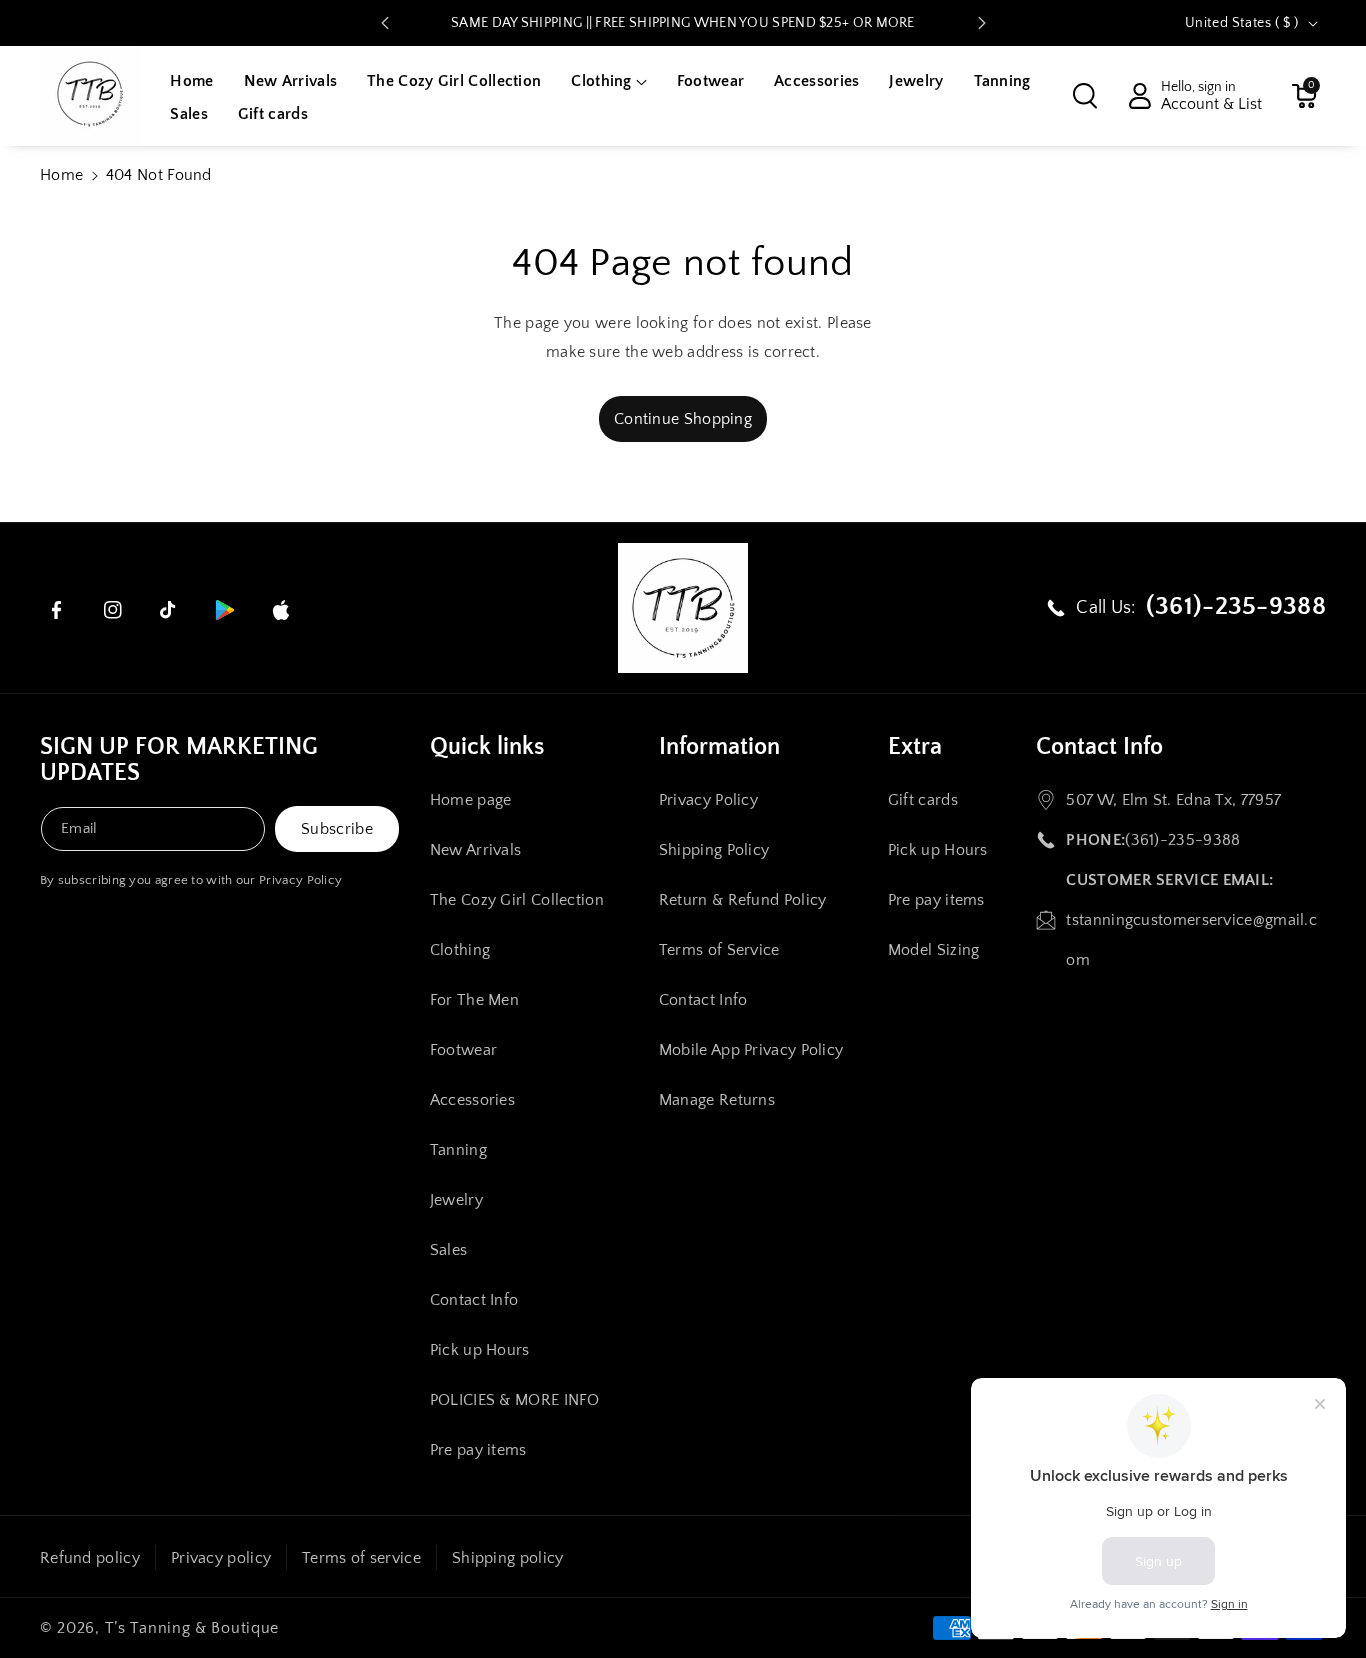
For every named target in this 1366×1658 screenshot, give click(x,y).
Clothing (460, 950)
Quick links (487, 747)
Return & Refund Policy (743, 900)
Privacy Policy (300, 880)
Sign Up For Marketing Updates (179, 760)
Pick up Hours (480, 1350)
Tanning (458, 1150)
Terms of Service (719, 950)
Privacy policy (221, 1558)
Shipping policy (508, 1558)
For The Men (474, 1000)
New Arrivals (476, 850)
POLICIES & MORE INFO (515, 1400)
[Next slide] (982, 23)
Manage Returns (717, 1100)
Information (719, 747)
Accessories (472, 1100)
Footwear (463, 1050)
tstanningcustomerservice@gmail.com (1191, 940)
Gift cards (923, 800)
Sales (449, 1250)
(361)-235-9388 (1182, 840)
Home (61, 175)
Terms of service (361, 1558)
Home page (471, 800)
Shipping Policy (714, 850)
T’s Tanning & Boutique (192, 1628)
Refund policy (90, 1558)
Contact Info (474, 1300)
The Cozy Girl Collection (517, 900)
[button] (608, 81)
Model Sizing (934, 950)
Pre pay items (478, 1450)
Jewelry (456, 1200)
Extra (915, 747)
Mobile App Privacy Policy (751, 1050)
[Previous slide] (385, 23)
